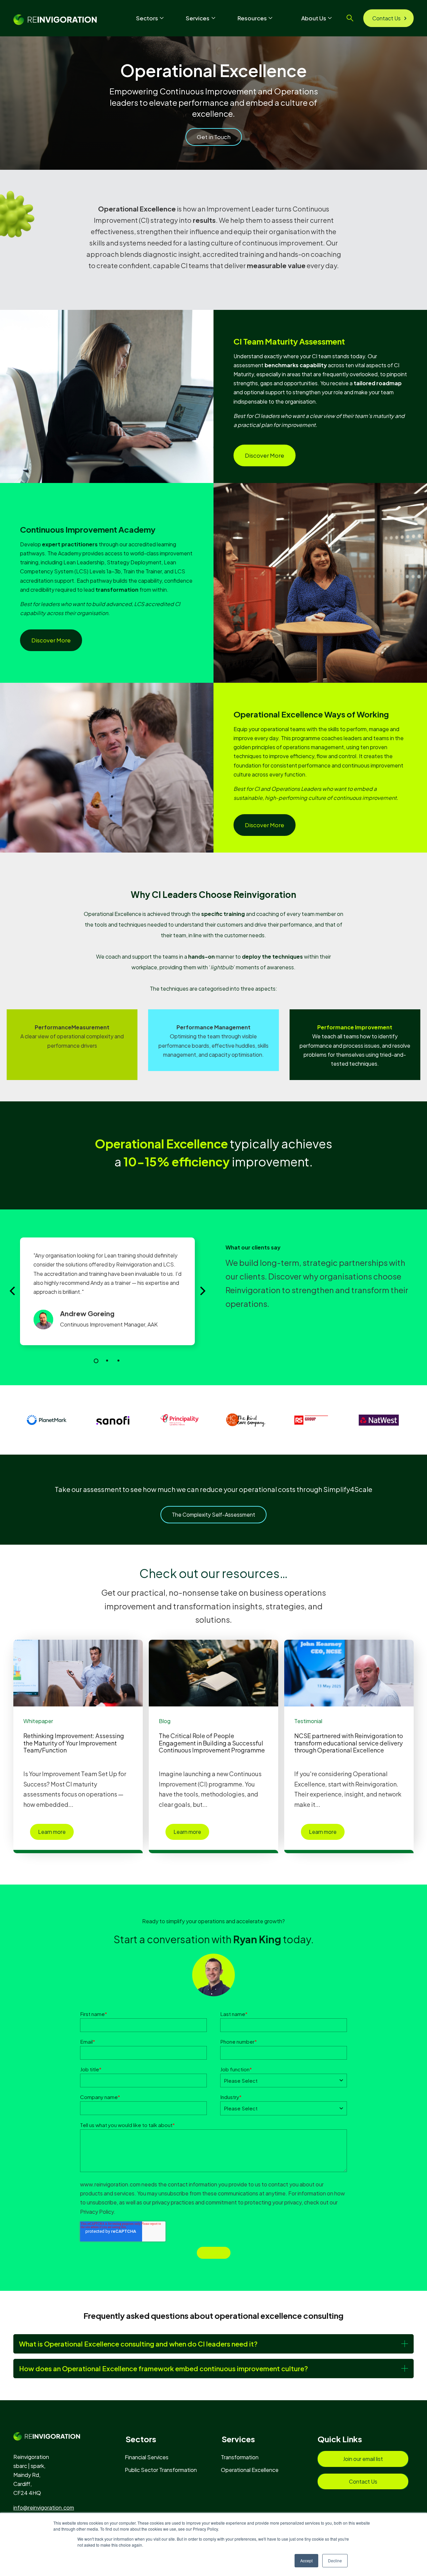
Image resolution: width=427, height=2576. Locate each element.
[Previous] (13, 1291)
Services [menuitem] (238, 2439)
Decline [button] (335, 2560)
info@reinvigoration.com (44, 2507)
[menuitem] (150, 2457)
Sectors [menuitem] (141, 2439)
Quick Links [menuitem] (340, 2439)
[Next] (202, 1291)
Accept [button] (306, 2560)
